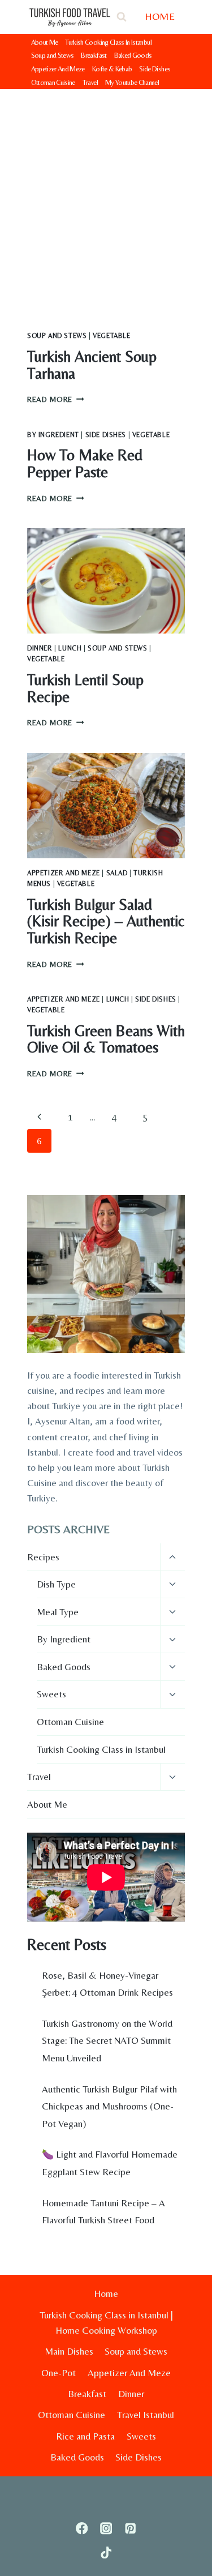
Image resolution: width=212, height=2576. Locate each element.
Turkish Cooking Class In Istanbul (108, 42)
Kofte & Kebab (112, 69)
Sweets (51, 1694)
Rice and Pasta (85, 2436)
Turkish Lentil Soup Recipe (85, 688)
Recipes (43, 1557)
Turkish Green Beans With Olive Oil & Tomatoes (106, 1039)
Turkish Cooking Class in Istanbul (101, 1749)
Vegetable (111, 336)
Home (106, 2293)
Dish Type (56, 1584)
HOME (160, 16)
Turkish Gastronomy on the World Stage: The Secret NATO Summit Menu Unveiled (107, 2041)
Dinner (40, 648)
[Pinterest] (130, 2528)
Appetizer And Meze (58, 69)
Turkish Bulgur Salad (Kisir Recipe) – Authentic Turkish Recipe (106, 921)
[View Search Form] (122, 17)
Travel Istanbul (146, 2415)
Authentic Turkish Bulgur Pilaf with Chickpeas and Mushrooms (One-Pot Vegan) (109, 2106)
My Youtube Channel (132, 82)
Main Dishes (69, 2351)
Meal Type (58, 1612)
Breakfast (94, 55)
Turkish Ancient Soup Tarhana (92, 365)
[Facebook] (82, 2528)
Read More (56, 399)
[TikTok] (106, 2553)
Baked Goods (133, 55)
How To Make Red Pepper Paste (85, 463)
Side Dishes (155, 69)
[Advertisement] (106, 201)
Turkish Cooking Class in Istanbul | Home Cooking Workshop (106, 2323)
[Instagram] (106, 2528)
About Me (45, 42)
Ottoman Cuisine (53, 82)
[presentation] (106, 581)
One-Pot (59, 2373)
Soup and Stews (53, 55)
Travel (90, 82)
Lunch (70, 648)
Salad (117, 873)
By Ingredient (53, 435)
